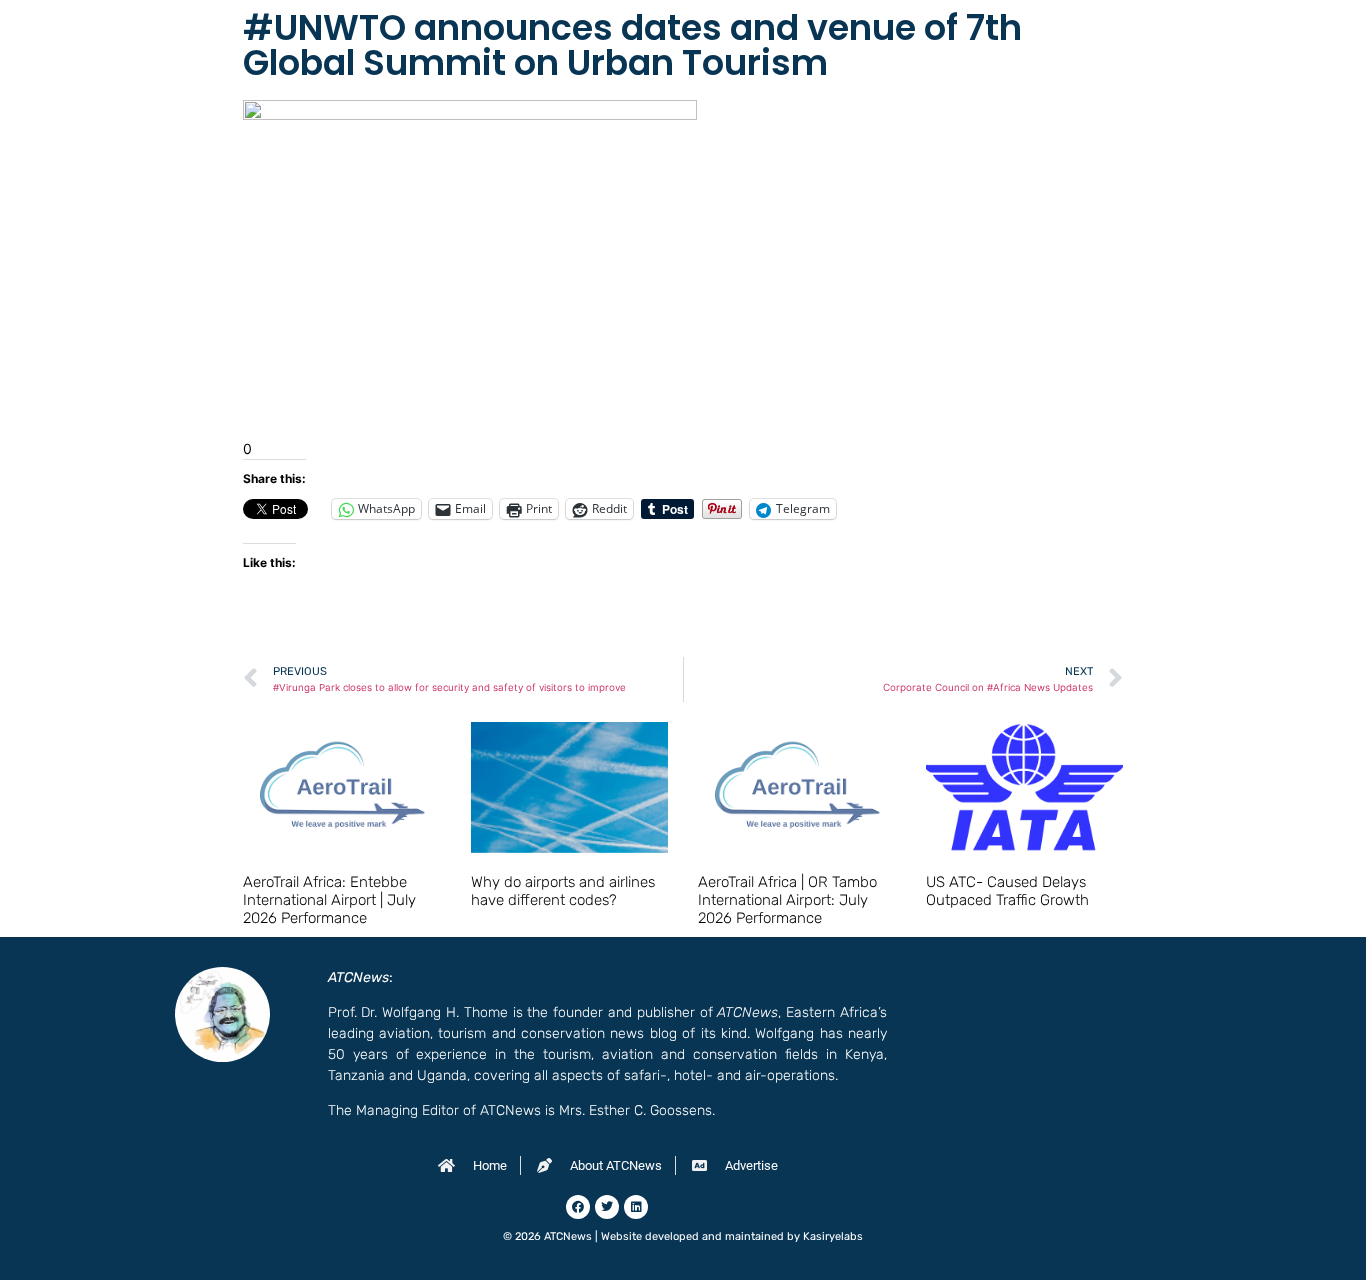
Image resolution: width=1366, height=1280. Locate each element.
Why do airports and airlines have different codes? (563, 891)
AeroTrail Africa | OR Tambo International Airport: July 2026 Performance (787, 900)
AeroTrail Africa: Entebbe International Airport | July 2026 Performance (329, 900)
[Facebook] (578, 1207)
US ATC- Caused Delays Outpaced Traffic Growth (1007, 891)
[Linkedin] (636, 1207)
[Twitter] (607, 1207)
